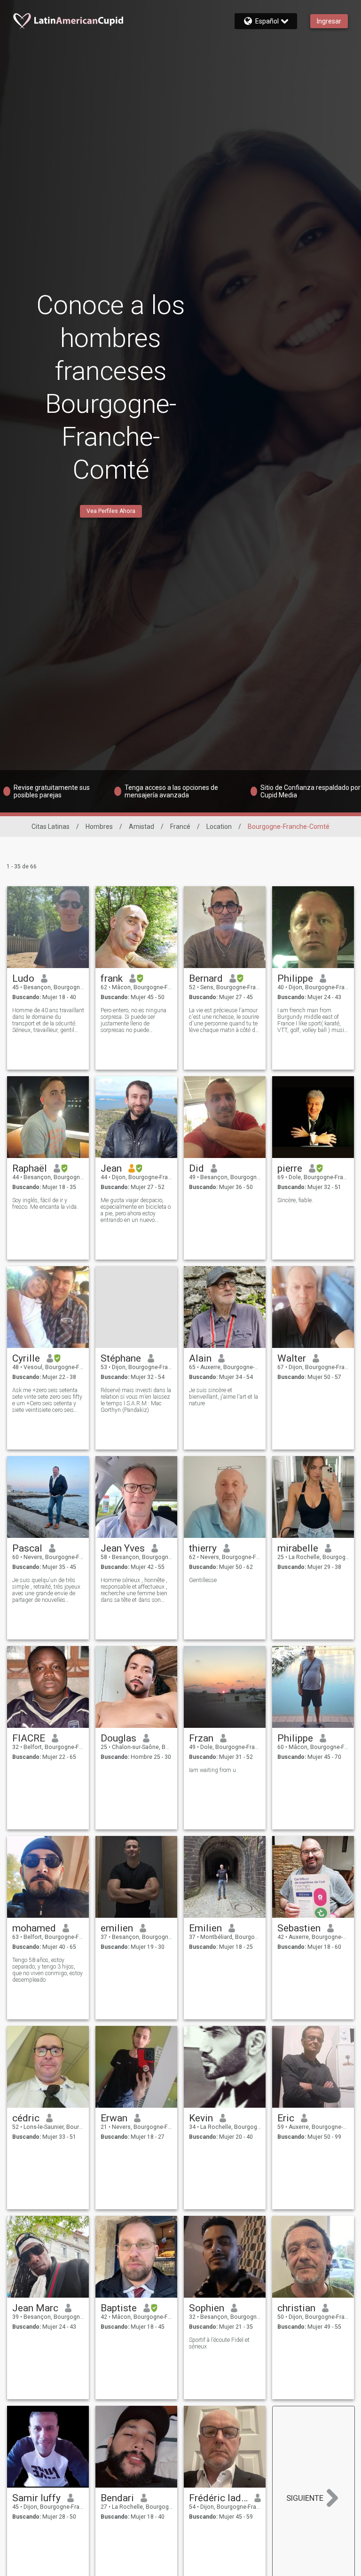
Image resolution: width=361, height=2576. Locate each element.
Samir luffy (36, 2498)
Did (196, 1168)
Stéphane (121, 1358)
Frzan (201, 1738)
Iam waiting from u (212, 1770)
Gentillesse (203, 1580)
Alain (200, 1358)
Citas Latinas (51, 827)
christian (296, 2308)
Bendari (117, 2498)
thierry (203, 1548)
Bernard (206, 978)
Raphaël (30, 1168)
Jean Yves (123, 1548)
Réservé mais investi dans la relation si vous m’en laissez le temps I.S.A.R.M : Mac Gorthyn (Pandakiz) (136, 1400)
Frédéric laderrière (218, 2498)
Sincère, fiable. (295, 1200)
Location (219, 827)
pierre (290, 1168)
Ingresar (329, 21)
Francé (180, 827)
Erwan (114, 2118)
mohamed (34, 1928)
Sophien (207, 2308)
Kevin (201, 2118)
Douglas (118, 1738)
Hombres (99, 827)
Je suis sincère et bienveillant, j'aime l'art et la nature (224, 1397)
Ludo (23, 978)
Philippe (295, 978)
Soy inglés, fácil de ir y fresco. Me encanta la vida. (45, 1204)
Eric (286, 2118)
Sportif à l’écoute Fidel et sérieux (219, 2343)
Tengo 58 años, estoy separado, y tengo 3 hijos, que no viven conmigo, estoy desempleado (47, 1970)
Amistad (141, 827)
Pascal (27, 1548)
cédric (26, 2118)
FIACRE (29, 1738)
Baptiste (119, 2308)
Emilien (205, 1928)
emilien (117, 1928)
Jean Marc (35, 2308)
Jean (111, 1168)
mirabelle (298, 1548)
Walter (292, 1358)
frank (112, 978)
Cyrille (26, 1358)
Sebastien (299, 1928)
